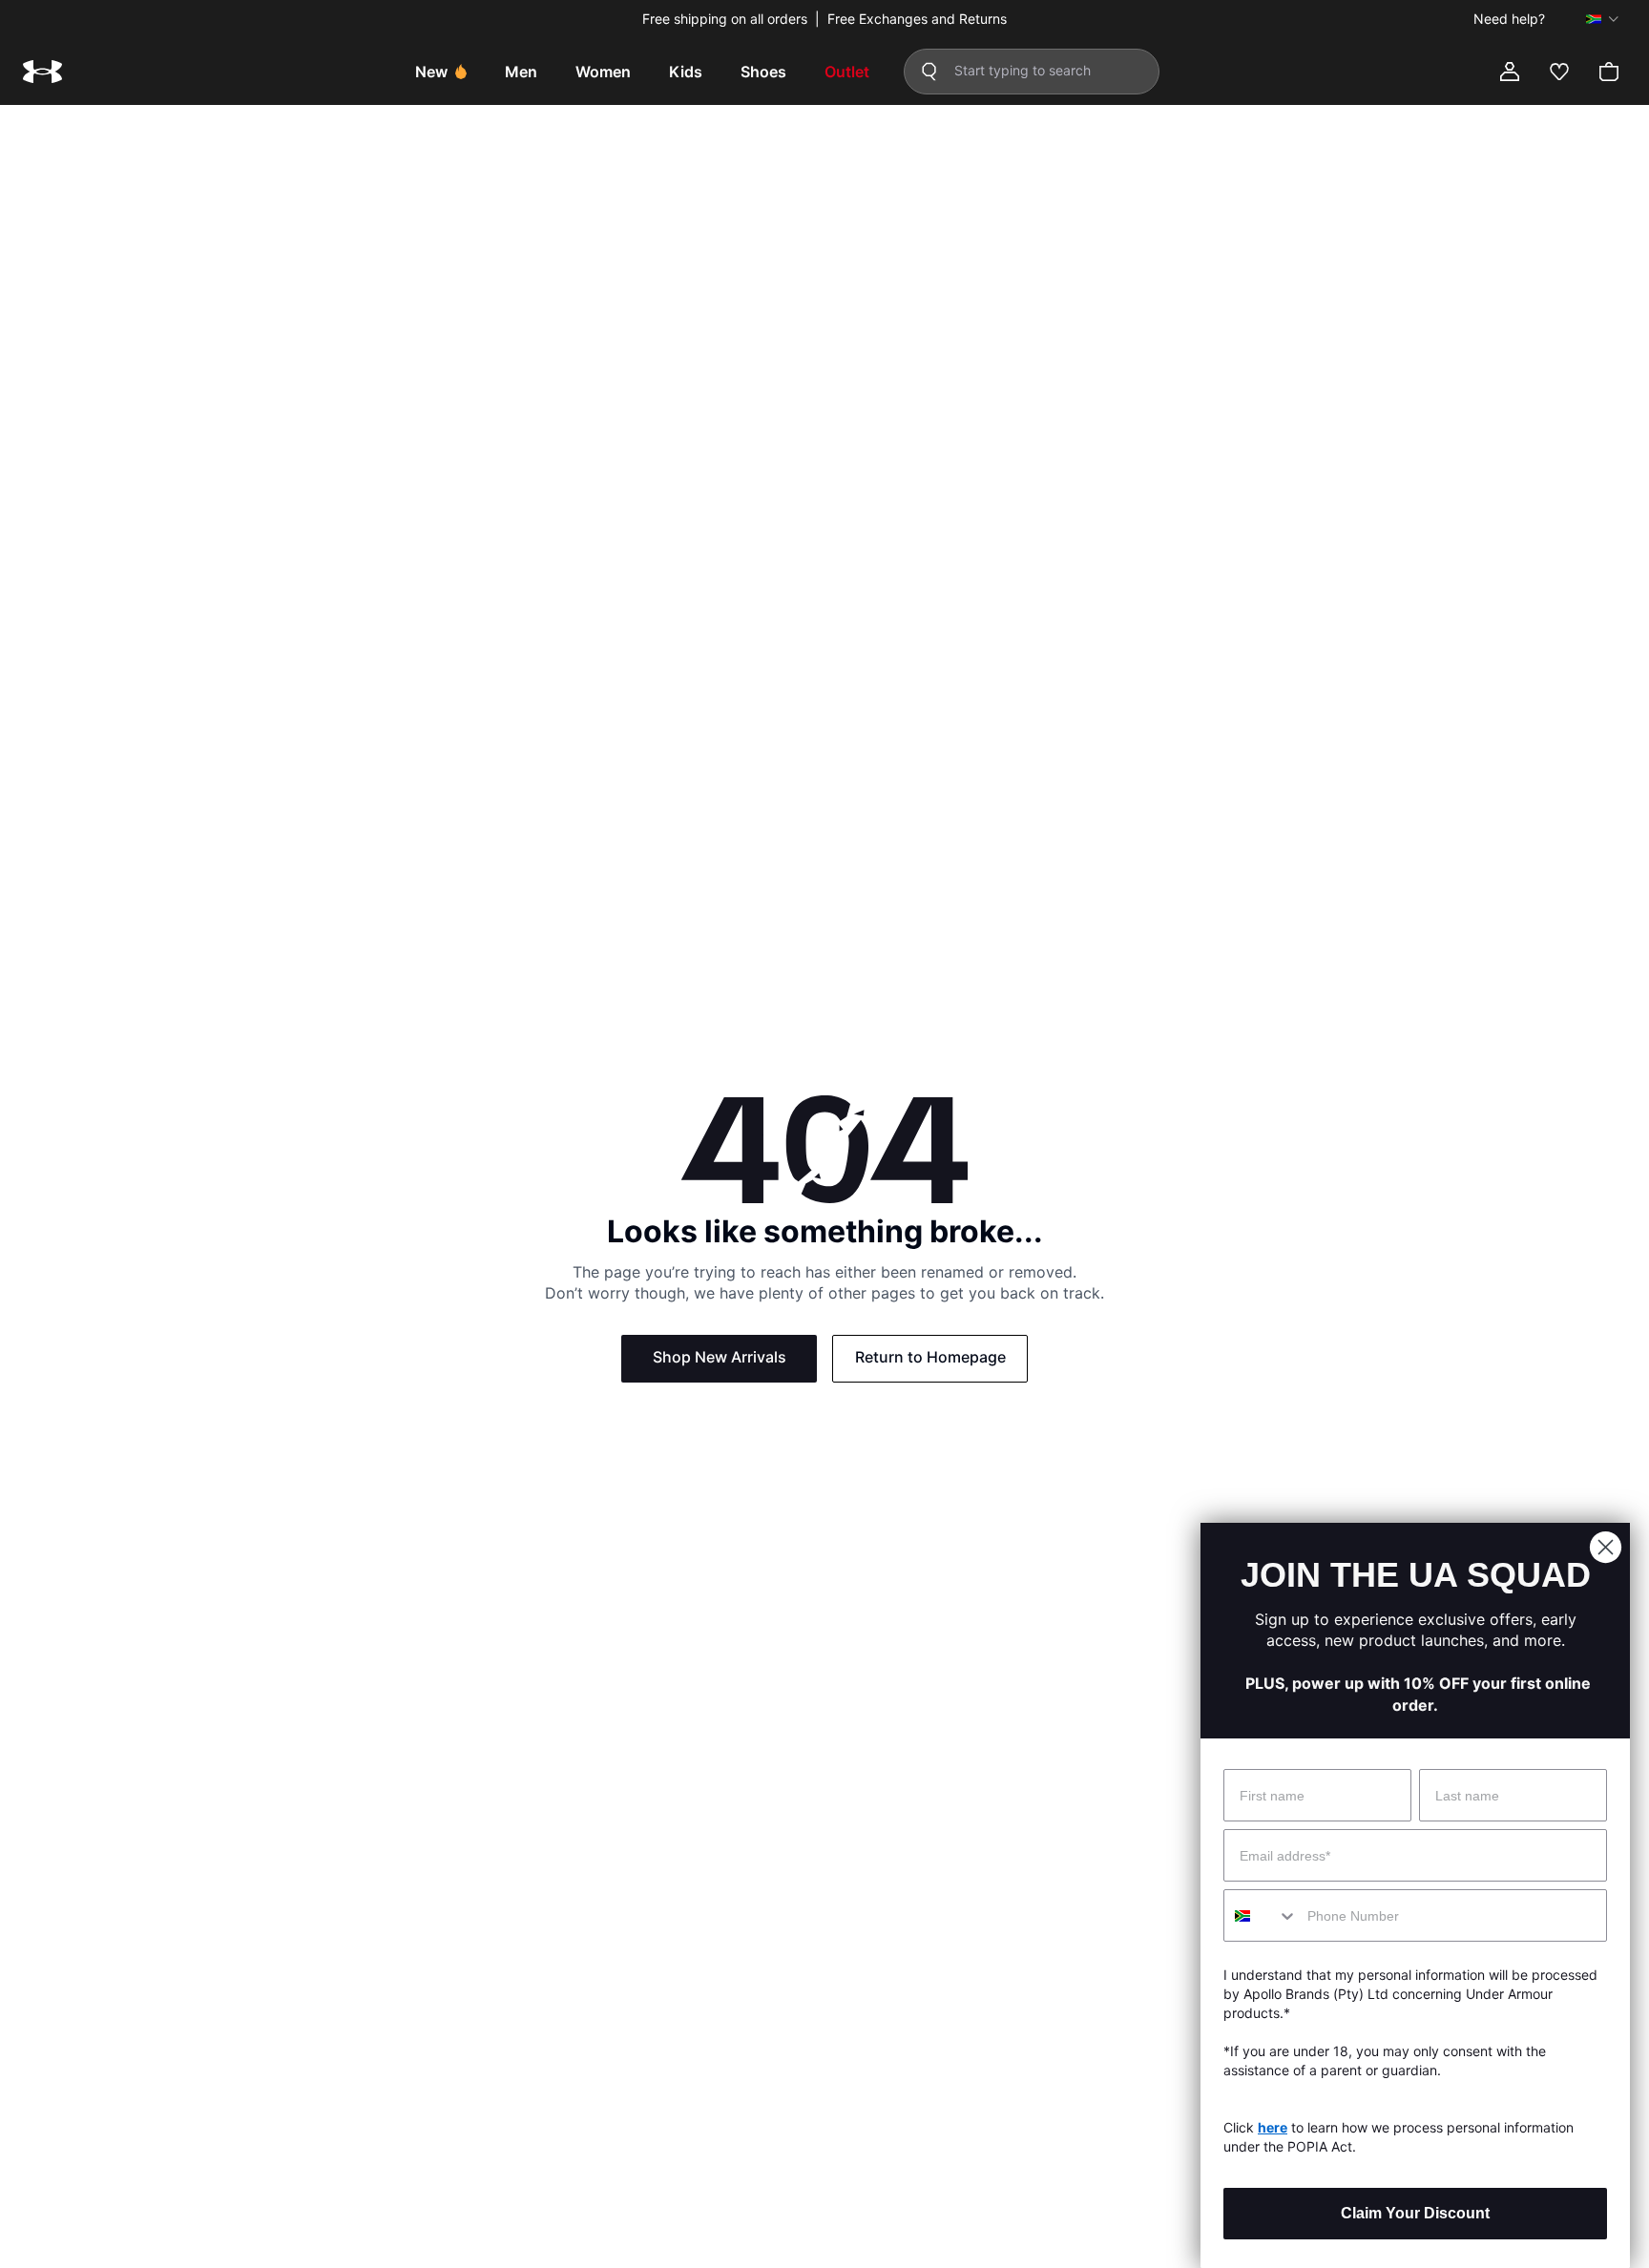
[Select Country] (1602, 19)
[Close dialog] (1606, 1547)
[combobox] (1261, 1915)
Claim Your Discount (1415, 2213)
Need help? (1509, 19)
